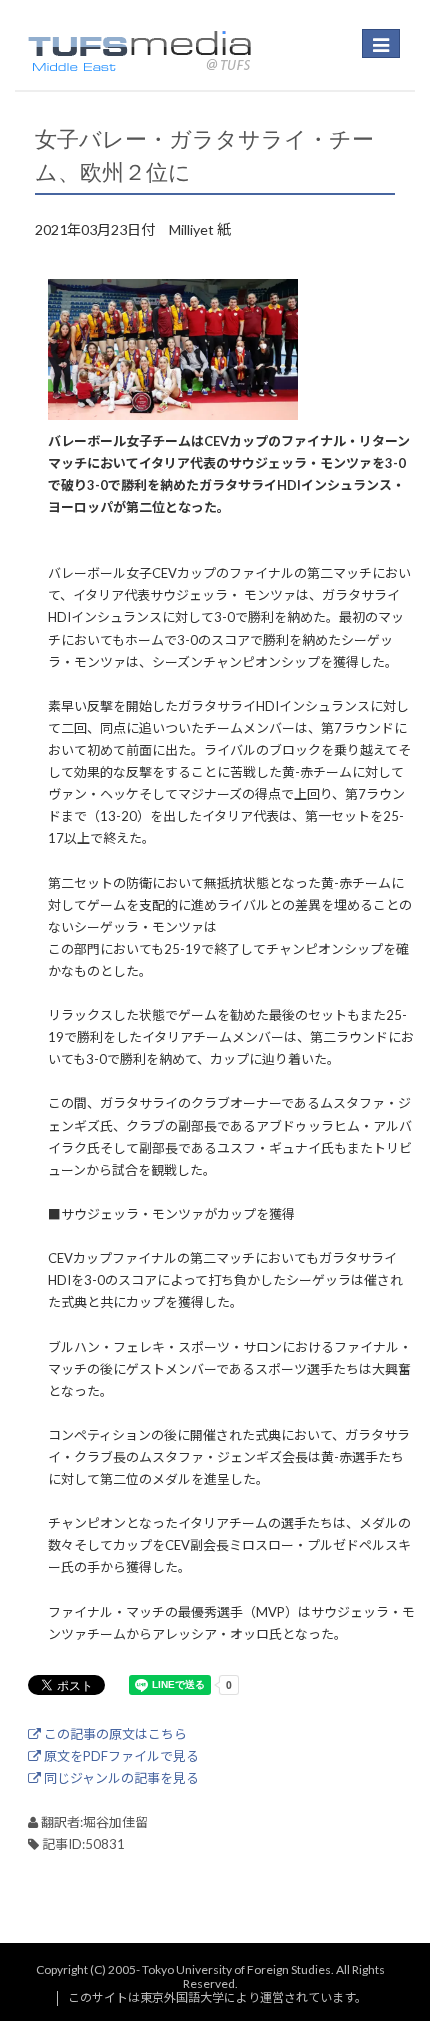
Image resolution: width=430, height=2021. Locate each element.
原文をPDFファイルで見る (120, 1756)
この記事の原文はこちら (114, 1734)
